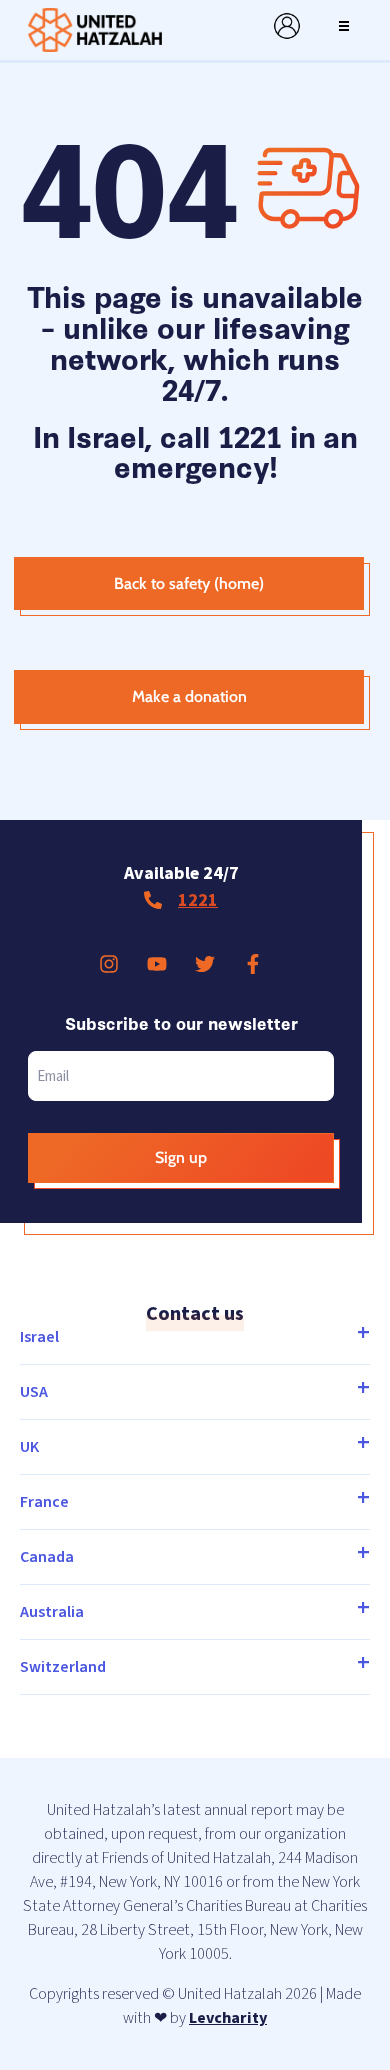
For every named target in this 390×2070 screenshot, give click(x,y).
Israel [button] (39, 1337)
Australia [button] (52, 1612)
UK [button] (29, 1447)
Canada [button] (47, 1557)
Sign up (181, 1157)
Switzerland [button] (63, 1667)
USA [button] (34, 1392)
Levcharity (228, 2018)
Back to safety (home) (189, 583)
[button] (344, 26)
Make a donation (189, 696)
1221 (198, 900)
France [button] (44, 1502)
